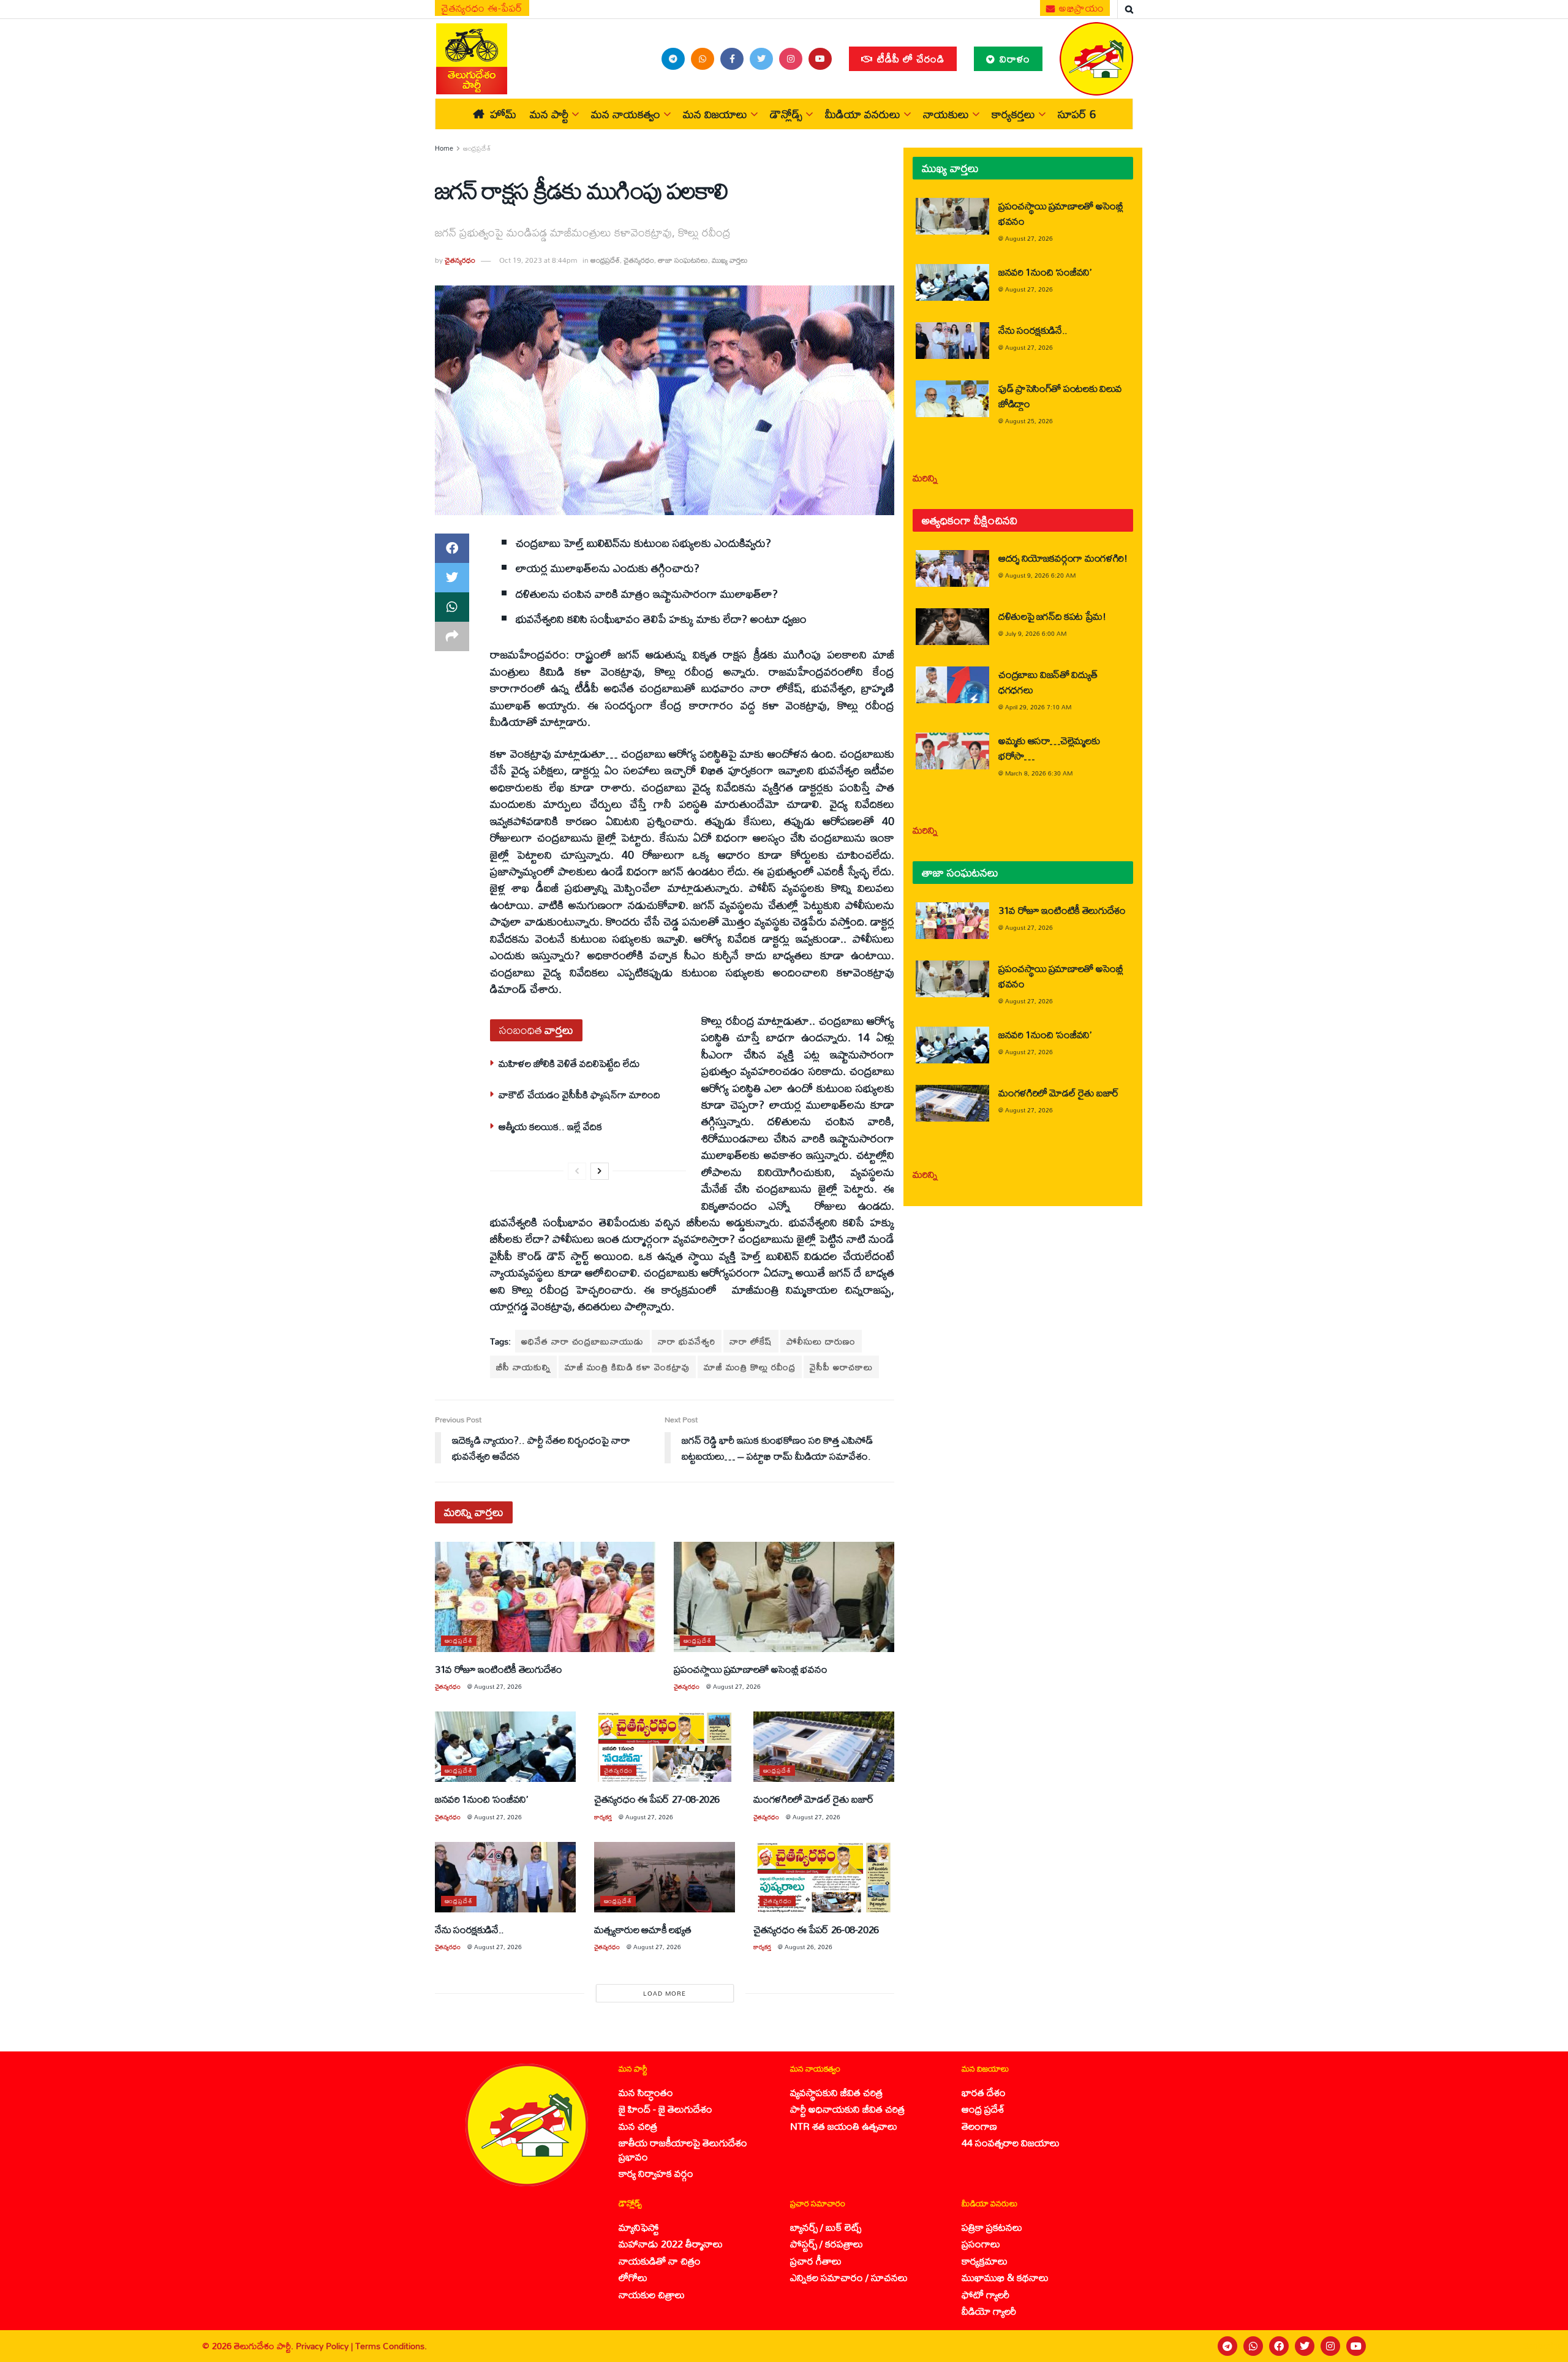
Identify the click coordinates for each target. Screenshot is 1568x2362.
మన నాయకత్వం (626, 114)
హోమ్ (503, 114)
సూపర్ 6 (1077, 114)
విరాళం (1013, 58)
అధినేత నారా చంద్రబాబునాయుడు (582, 1341)
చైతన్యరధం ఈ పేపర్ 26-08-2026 (816, 1929)
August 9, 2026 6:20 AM (1040, 575)
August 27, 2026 (498, 1686)
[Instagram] (1330, 2346)
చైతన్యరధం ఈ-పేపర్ (482, 8)
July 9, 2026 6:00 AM (1036, 633)
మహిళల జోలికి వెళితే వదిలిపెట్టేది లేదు (569, 1063)
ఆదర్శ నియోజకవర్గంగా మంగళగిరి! (1063, 558)
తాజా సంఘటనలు (683, 260)
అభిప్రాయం (1080, 8)
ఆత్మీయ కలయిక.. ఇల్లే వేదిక (550, 1126)
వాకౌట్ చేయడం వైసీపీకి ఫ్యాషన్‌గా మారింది (579, 1094)
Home (444, 148)
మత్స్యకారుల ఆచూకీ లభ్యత (643, 1929)
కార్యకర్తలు (1013, 114)
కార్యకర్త (603, 1817)
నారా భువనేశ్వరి (687, 1341)
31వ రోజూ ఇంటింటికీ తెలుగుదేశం (499, 1669)
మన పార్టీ (549, 114)
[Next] (600, 1171)
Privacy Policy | (326, 2346)
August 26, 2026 (809, 1947)
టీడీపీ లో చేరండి (909, 58)
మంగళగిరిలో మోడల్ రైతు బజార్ (814, 1799)
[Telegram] (1227, 2346)
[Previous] (577, 1171)
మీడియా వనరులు (863, 114)
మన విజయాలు (715, 114)
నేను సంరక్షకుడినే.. (469, 1929)
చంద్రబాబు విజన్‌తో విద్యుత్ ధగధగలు (1048, 682)
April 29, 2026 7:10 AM (1038, 707)
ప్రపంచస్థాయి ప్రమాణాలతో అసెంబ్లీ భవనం (750, 1669)
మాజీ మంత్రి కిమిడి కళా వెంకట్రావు (627, 1367)
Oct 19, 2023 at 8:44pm (538, 260)
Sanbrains (1543, 2346)
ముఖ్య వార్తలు (730, 260)
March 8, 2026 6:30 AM (1039, 773)
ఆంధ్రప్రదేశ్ (477, 148)
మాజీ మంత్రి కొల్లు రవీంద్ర (750, 1367)
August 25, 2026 (1029, 421)
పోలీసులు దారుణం (821, 1341)
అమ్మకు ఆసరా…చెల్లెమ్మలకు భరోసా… (1049, 748)
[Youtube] (1356, 2346)
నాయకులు (946, 114)
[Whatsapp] (1253, 2346)
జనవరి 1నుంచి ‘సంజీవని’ (481, 1799)
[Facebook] (1279, 2346)
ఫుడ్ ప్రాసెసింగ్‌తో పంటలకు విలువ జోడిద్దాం (1060, 396)
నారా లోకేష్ (751, 1341)
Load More (665, 1993)
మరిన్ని (925, 477)
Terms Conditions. (391, 2346)
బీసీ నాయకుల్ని (523, 1367)
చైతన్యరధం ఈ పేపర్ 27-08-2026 (657, 1799)
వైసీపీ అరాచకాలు (841, 1367)
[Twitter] (1305, 2346)
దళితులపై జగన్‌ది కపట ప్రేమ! (1052, 616)
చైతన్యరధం (460, 260)
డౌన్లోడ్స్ (786, 114)
